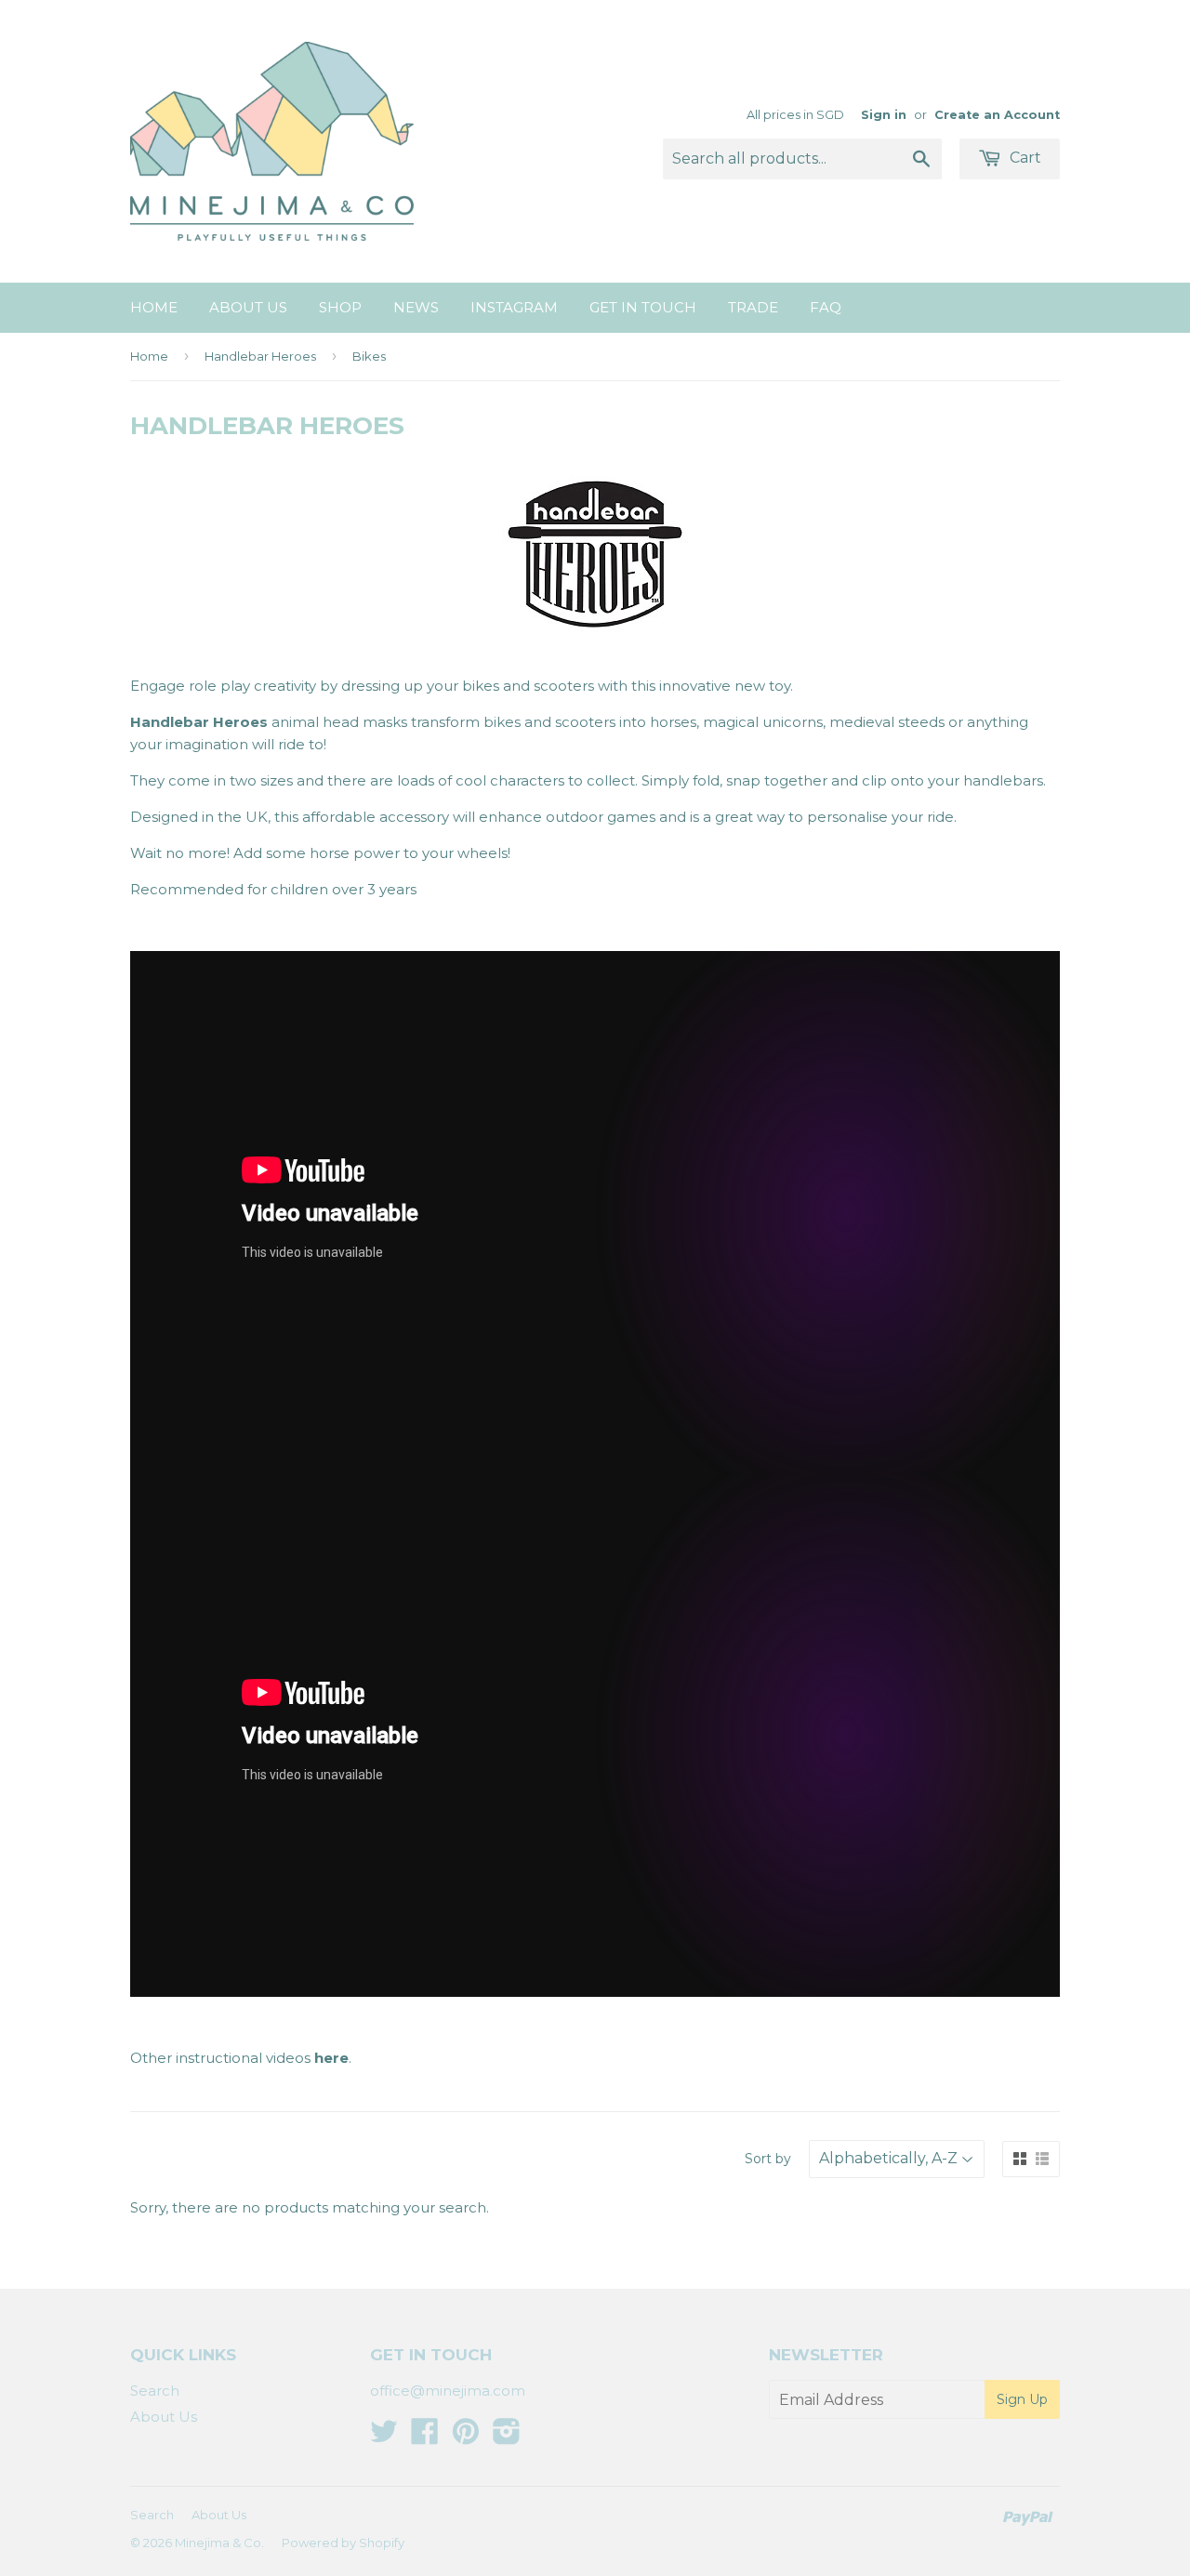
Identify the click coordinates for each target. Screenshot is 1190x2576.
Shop (340, 307)
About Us (248, 307)
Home (154, 307)
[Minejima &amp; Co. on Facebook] (425, 2437)
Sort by (768, 2159)
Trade (753, 307)
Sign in (884, 115)
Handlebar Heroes (260, 356)
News (416, 307)
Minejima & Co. (219, 2543)
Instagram (514, 307)
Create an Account (997, 115)
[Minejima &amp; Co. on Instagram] (507, 2437)
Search (155, 2391)
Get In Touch (643, 307)
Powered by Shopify (343, 2543)
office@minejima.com (448, 2391)
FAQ (826, 307)
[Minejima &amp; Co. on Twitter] (384, 2437)
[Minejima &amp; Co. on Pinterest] (466, 2437)
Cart (1024, 158)
